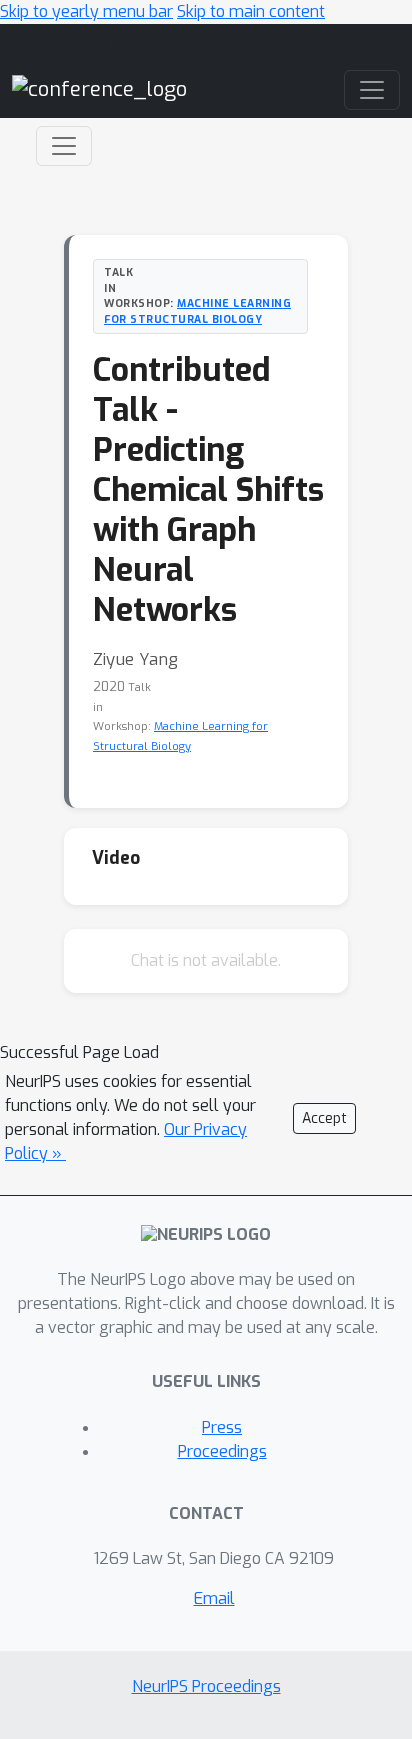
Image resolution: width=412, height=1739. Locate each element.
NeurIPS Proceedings (206, 1686)
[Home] (99, 89)
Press (222, 1427)
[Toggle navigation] (64, 146)
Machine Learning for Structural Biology (197, 311)
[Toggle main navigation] (372, 90)
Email (214, 1598)
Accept (324, 1118)
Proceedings (222, 1451)
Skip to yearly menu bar (86, 11)
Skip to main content (251, 11)
